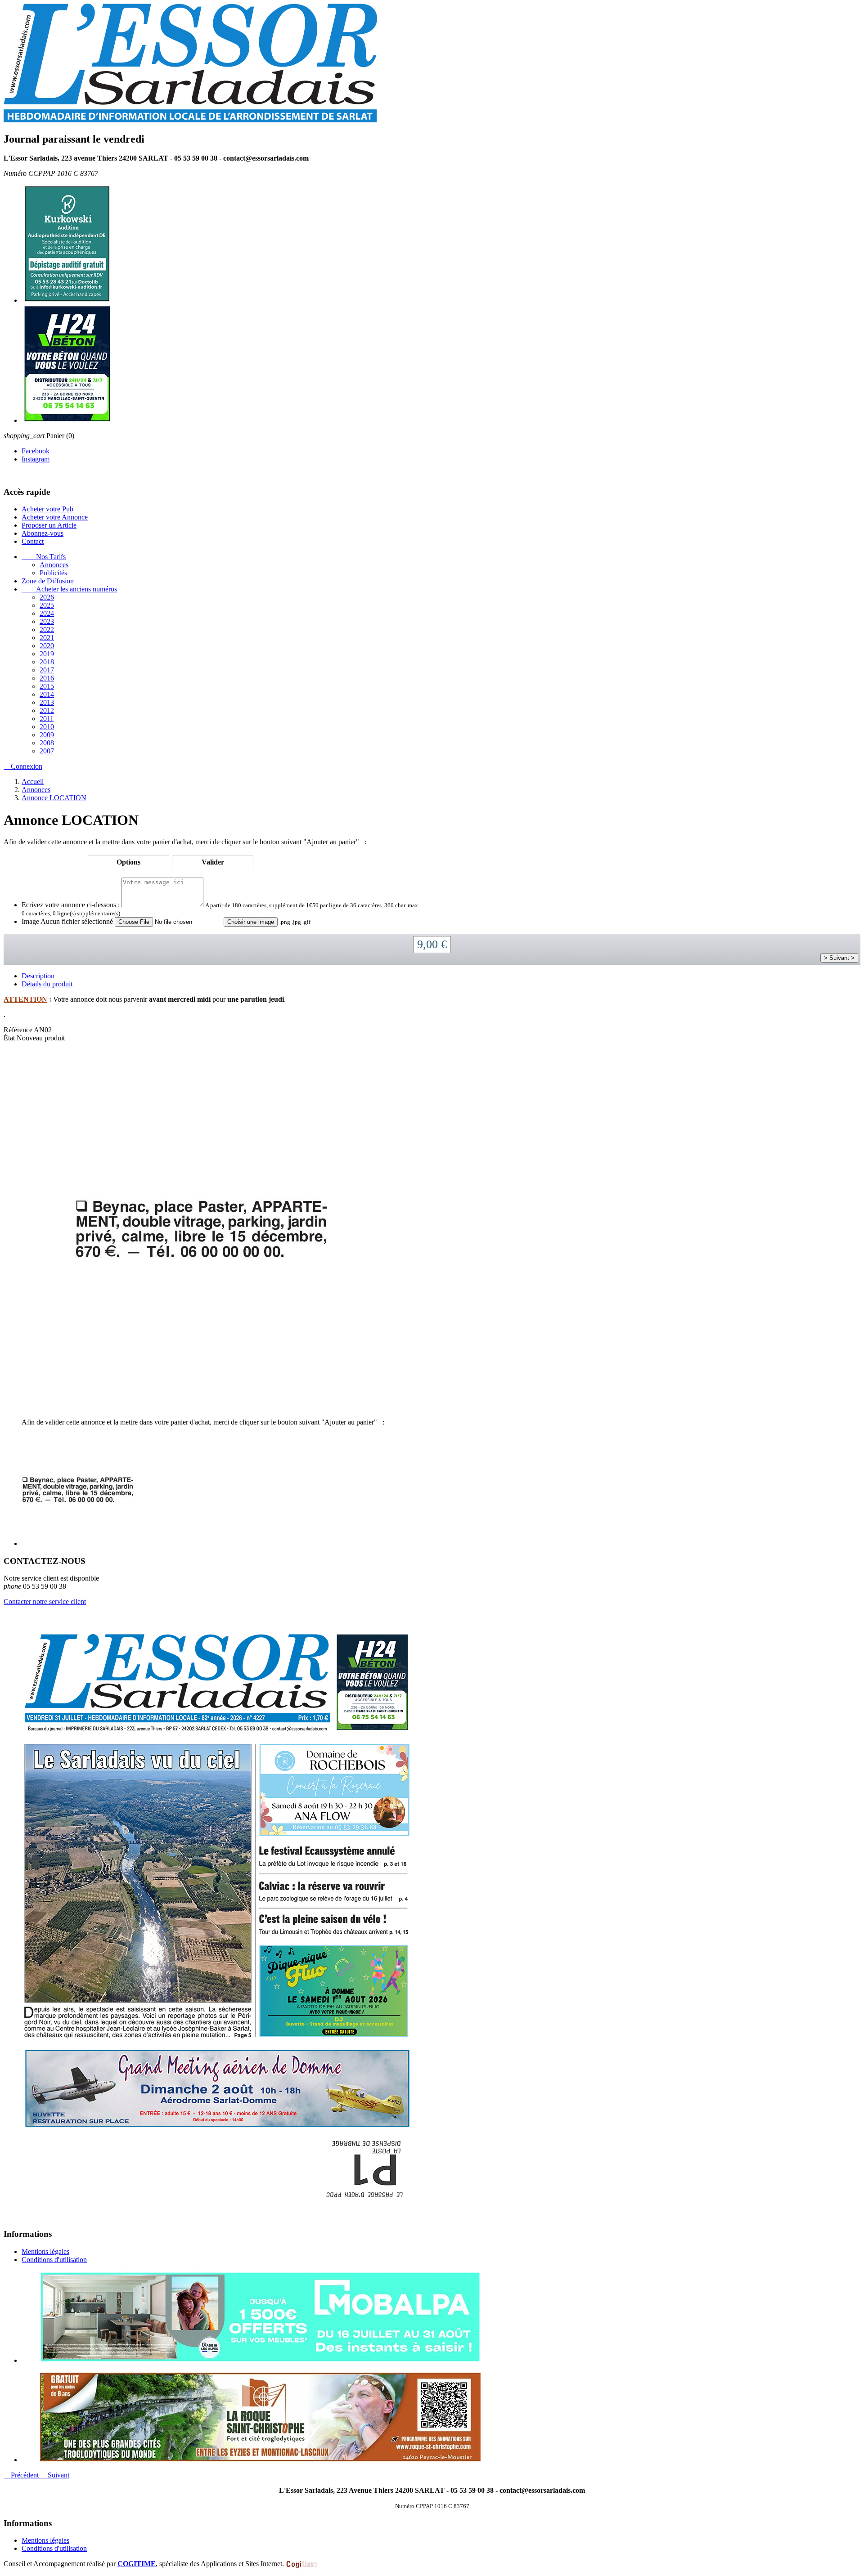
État (10, 1038)
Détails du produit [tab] (47, 984)
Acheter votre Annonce (55, 517)
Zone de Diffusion (48, 581)
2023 (47, 621)
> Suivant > (839, 958)
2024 (47, 613)
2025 (47, 605)
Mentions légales (45, 2251)
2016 (47, 678)
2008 (47, 743)
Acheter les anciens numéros (69, 589)
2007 (47, 751)
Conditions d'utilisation (54, 2260)
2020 (47, 646)
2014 (47, 694)
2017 (47, 670)
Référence (19, 1030)
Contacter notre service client (45, 1602)
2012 (47, 710)
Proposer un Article (49, 525)
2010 (47, 727)
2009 (47, 735)
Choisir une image (251, 922)
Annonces (54, 565)
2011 (47, 719)
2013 (47, 702)
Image (30, 921)
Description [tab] (38, 976)
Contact (33, 541)
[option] (441, 2318)
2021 (47, 638)
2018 (47, 662)
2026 (47, 597)
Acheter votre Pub (47, 509)
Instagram (36, 459)
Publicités (53, 573)
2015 (47, 686)
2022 (47, 629)
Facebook (36, 451)
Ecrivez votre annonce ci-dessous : (71, 905)
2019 (47, 654)
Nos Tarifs (44, 557)
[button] (22, 2475)
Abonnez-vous (43, 533)
